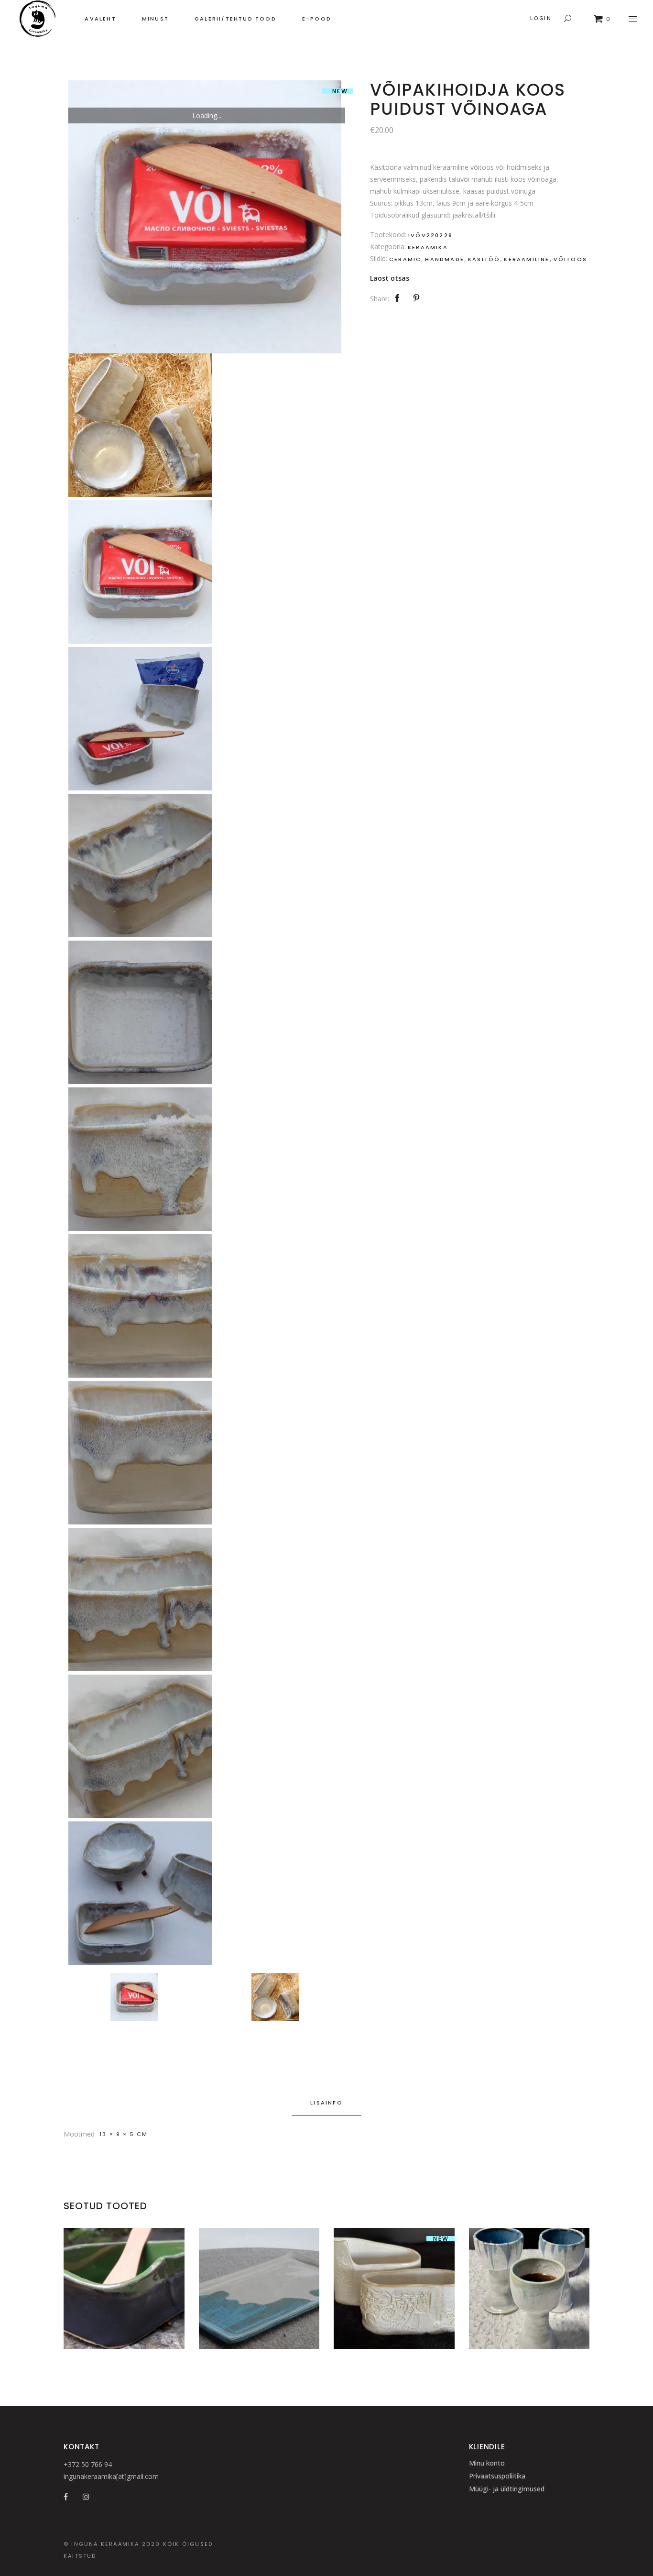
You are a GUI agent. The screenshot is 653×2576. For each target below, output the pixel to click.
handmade (445, 259)
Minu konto (487, 2463)
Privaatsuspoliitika (497, 2476)
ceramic (405, 259)
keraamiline (527, 259)
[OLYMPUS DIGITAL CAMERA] (205, 217)
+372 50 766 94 (88, 2464)
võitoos (570, 259)
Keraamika (428, 247)
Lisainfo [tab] (326, 2103)
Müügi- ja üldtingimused (507, 2489)
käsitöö (484, 259)
